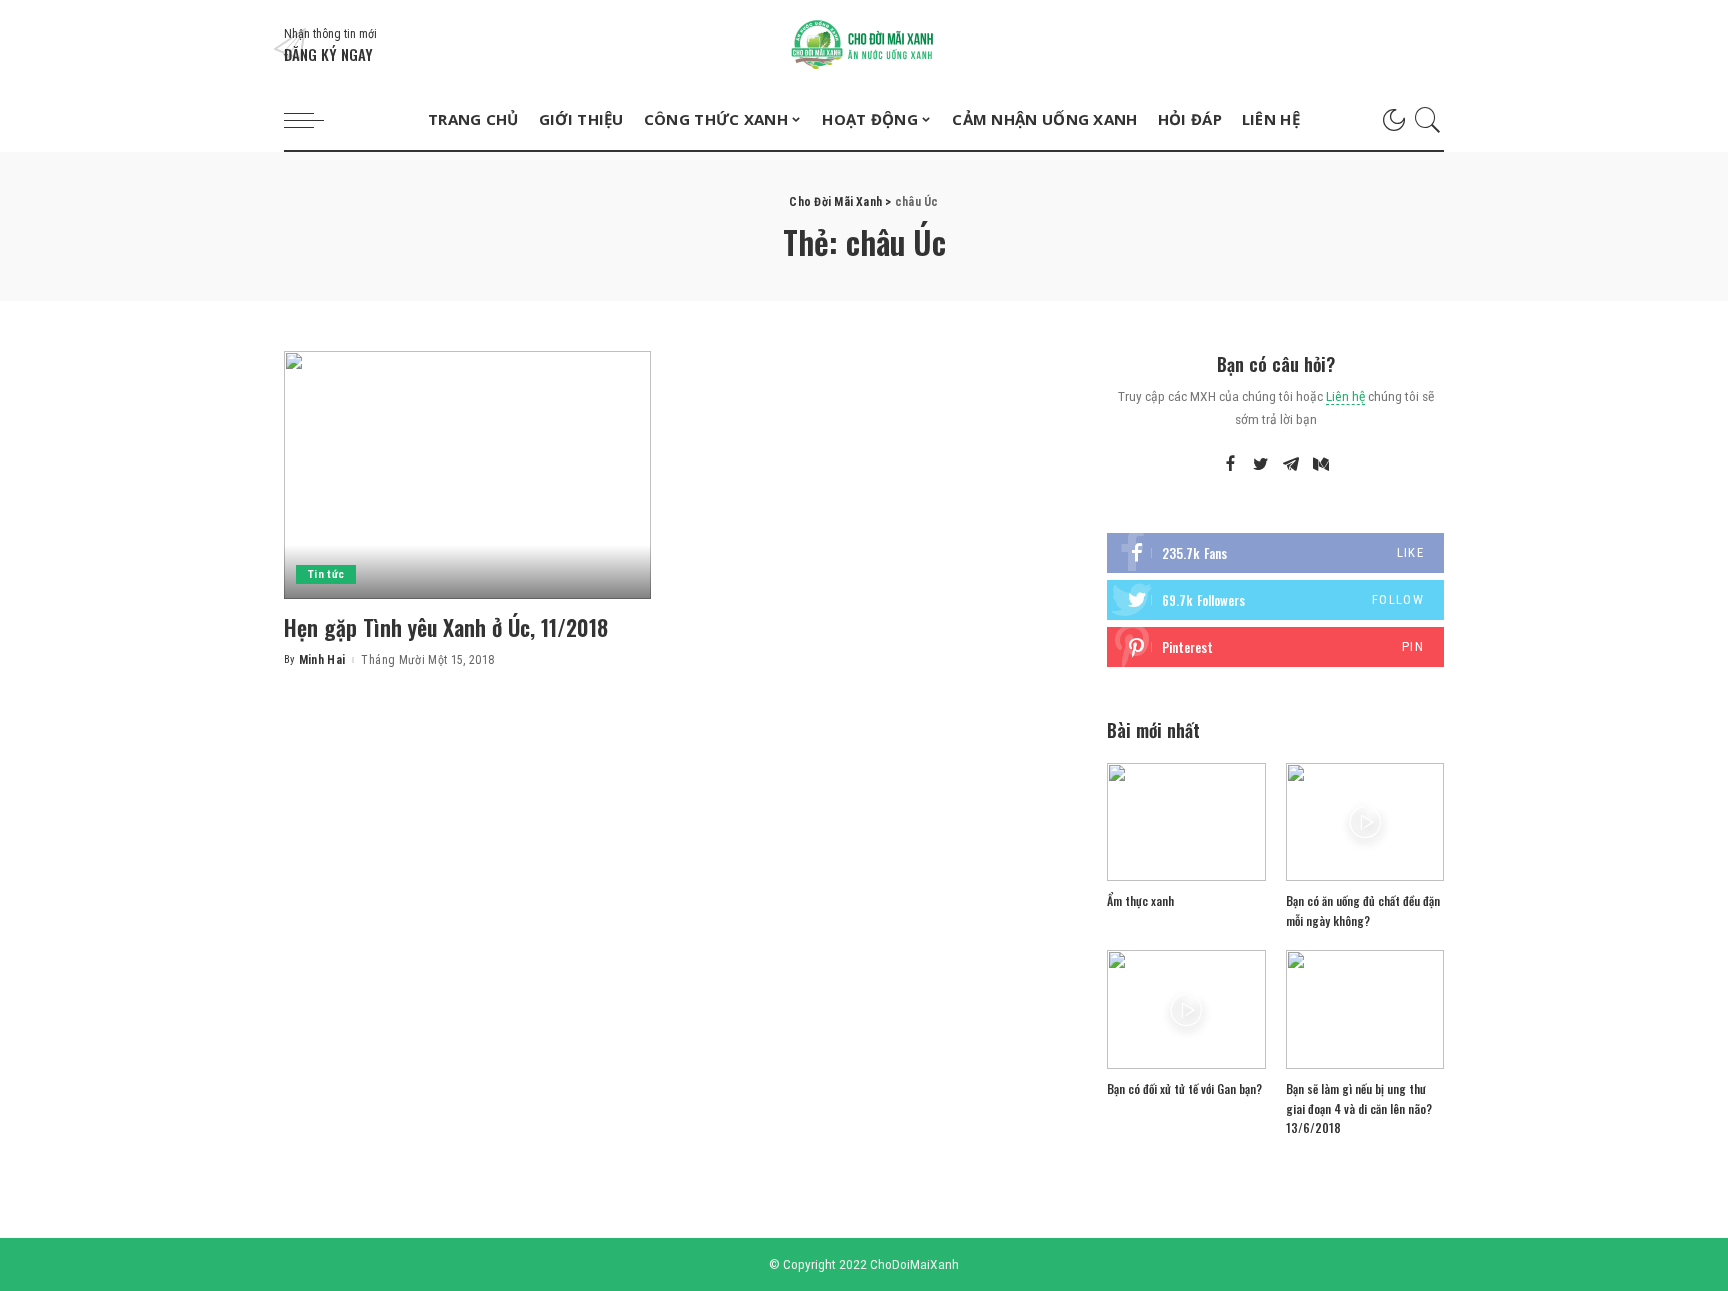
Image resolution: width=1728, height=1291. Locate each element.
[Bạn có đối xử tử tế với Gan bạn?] (1186, 1009)
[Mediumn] (1321, 465)
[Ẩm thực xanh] (1186, 822)
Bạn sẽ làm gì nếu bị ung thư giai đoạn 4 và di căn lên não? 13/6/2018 (1359, 1108)
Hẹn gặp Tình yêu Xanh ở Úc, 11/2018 (446, 627)
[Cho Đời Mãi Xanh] (864, 45)
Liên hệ (1345, 396)
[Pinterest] (1275, 647)
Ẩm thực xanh (1140, 900)
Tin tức (326, 574)
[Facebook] (1230, 465)
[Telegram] (1291, 465)
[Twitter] (1261, 465)
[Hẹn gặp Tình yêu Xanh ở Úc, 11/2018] (467, 475)
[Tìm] (1428, 120)
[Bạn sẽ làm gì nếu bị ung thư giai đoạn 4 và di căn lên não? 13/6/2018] (1365, 1009)
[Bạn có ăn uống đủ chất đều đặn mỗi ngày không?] (1365, 822)
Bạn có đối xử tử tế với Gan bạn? (1184, 1088)
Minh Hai (322, 660)
